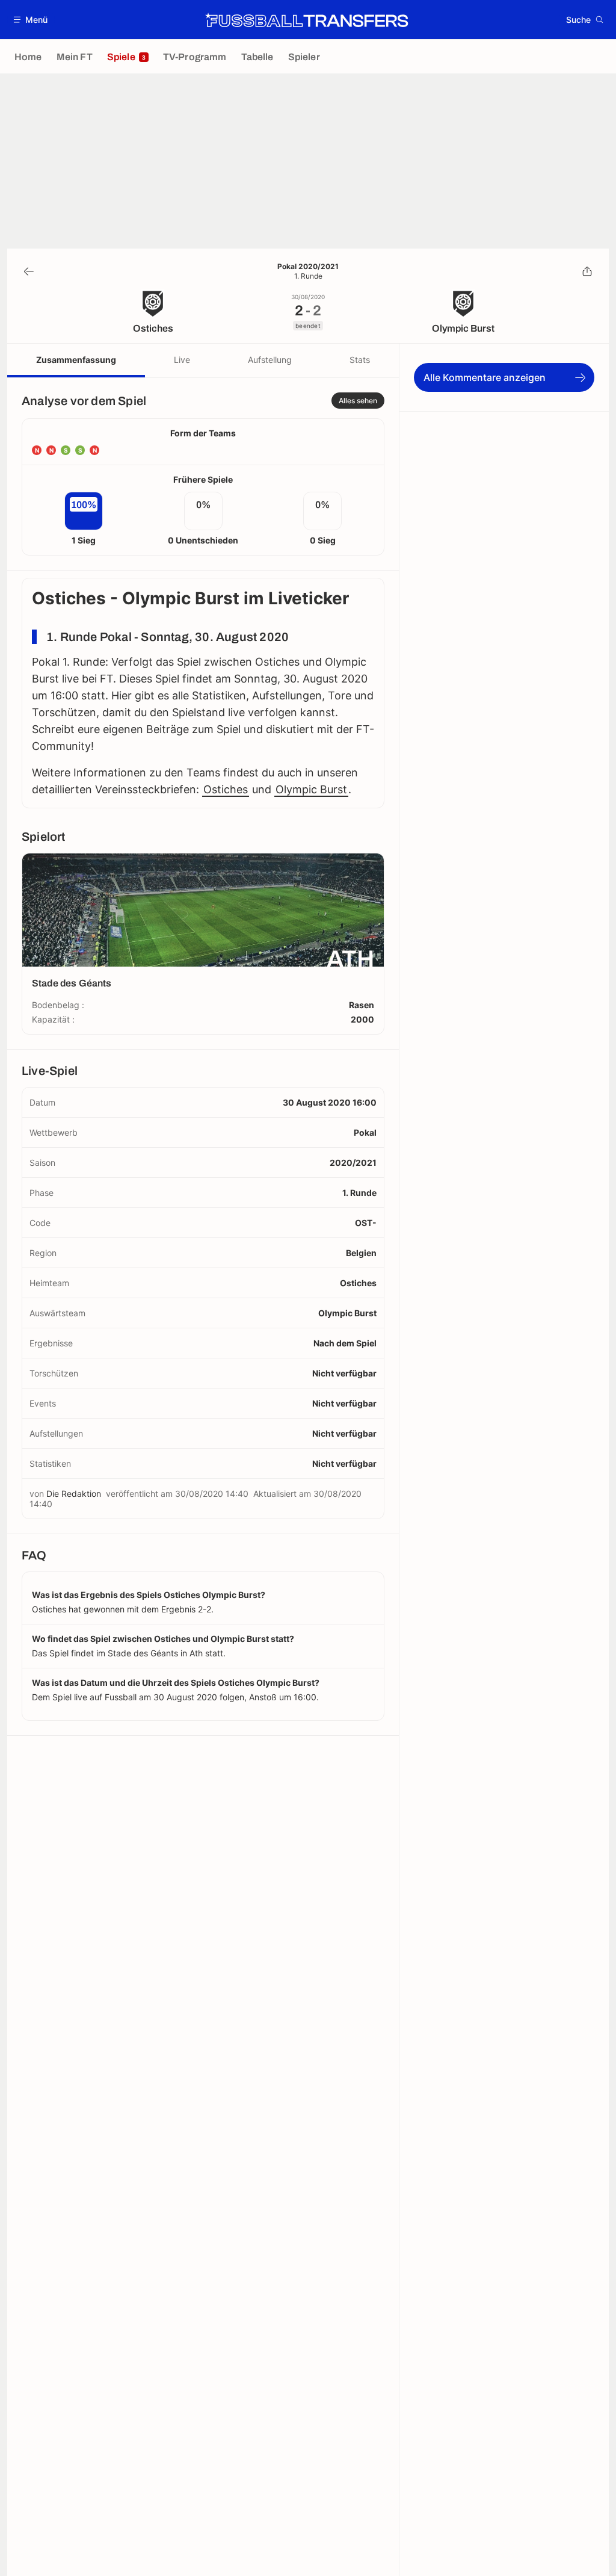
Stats (360, 360)
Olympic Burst (311, 789)
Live (182, 360)
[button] (31, 20)
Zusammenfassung (76, 360)
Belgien (361, 1253)
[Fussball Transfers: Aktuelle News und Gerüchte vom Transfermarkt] (307, 20)
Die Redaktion (74, 1494)
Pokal (365, 1132)
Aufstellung (270, 360)
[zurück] (29, 271)
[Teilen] (587, 271)
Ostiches (226, 789)
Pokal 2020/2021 (308, 267)
